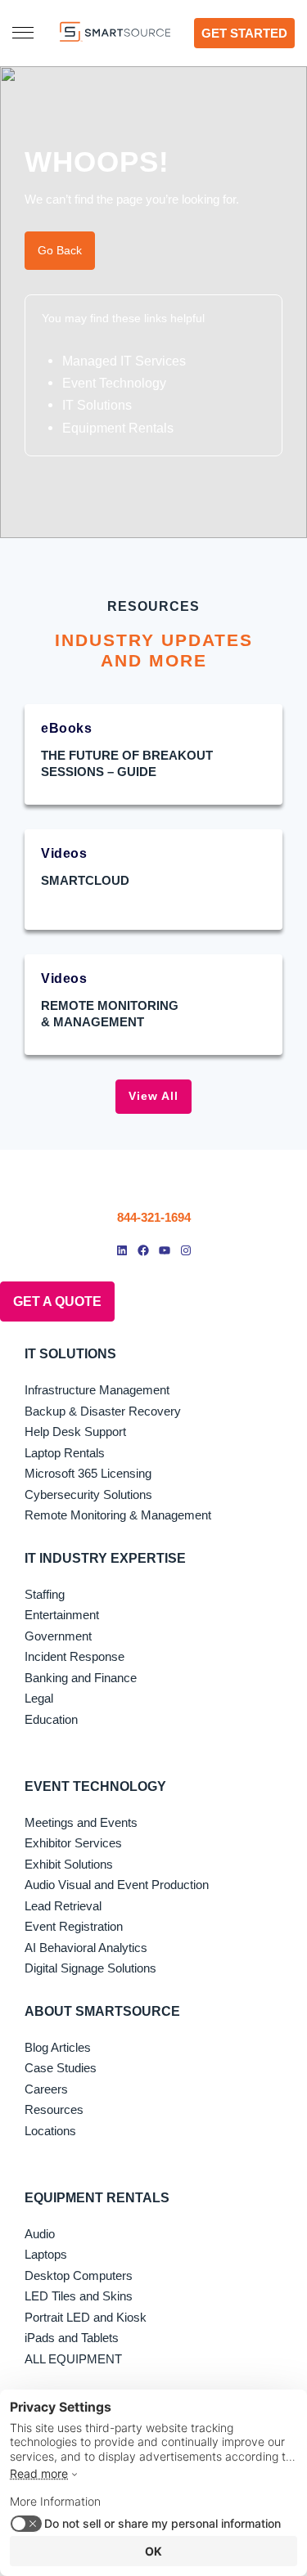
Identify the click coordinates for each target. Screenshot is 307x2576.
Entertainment (62, 1615)
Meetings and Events (81, 1822)
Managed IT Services (124, 361)
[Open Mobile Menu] (23, 33)
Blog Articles (58, 2047)
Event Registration (74, 1926)
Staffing (45, 1594)
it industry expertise (105, 1558)
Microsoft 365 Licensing (88, 1473)
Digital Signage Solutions (90, 1968)
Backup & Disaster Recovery (103, 1411)
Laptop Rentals (65, 1453)
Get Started (244, 33)
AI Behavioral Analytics (86, 1948)
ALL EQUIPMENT (73, 2359)
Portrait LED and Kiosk (86, 2317)
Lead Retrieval (63, 1906)
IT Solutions (97, 405)
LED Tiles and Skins (79, 2296)
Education (51, 1719)
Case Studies (61, 2068)
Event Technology (114, 383)
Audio (40, 2234)
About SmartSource (102, 2011)
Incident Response (74, 1656)
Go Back (60, 250)
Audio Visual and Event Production (117, 1885)
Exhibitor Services (73, 1843)
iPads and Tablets (72, 2338)
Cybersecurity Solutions (88, 1494)
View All (153, 1096)
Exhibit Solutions (69, 1864)
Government (58, 1636)
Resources (54, 2109)
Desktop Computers (79, 2275)
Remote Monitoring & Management (118, 1515)
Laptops (46, 2254)
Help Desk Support (75, 1432)
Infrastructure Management (97, 1390)
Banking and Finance (81, 1678)
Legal (39, 1698)
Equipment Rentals (118, 428)
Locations (50, 2131)
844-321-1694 (154, 1217)
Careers (46, 2089)
